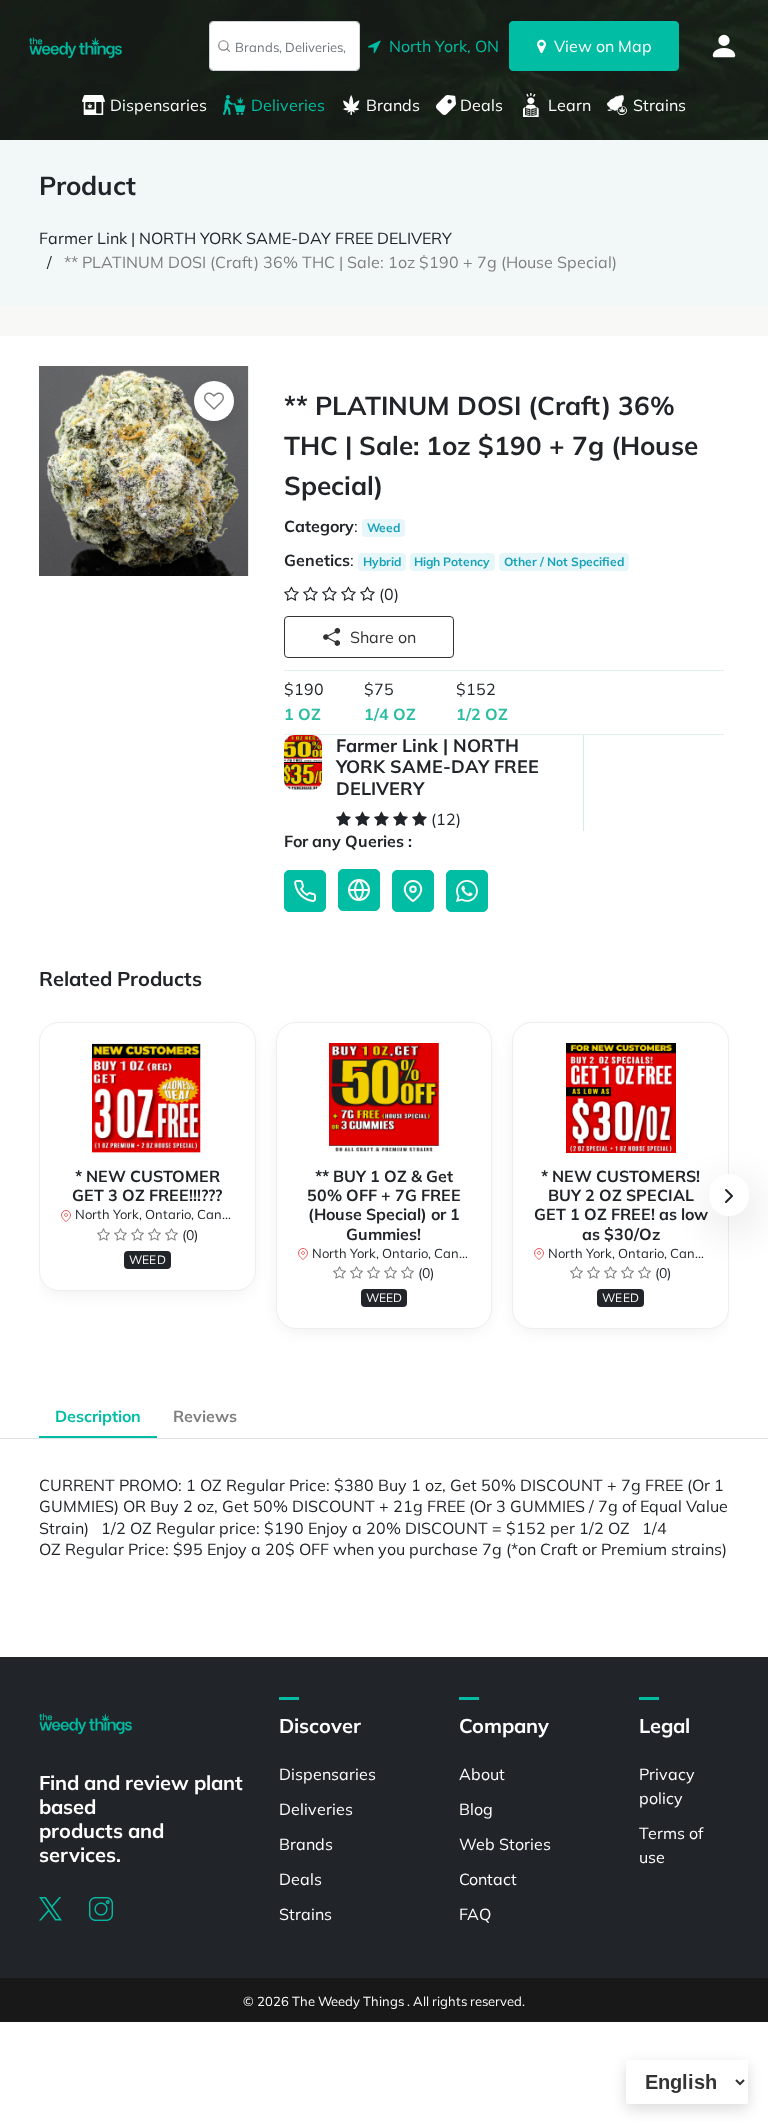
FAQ (475, 1914)
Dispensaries (158, 105)
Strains (659, 105)
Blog (476, 1809)
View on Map (599, 46)
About (482, 1774)
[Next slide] (729, 1195)
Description (98, 1416)
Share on (383, 637)
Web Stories (505, 1844)
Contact (488, 1879)
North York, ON (440, 46)
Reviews (205, 1416)
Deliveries (288, 105)
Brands (393, 105)
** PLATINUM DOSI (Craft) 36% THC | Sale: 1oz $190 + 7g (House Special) (340, 262)
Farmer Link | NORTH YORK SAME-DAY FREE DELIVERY (245, 238)
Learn (569, 105)
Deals (481, 105)
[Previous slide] (39, 1195)
